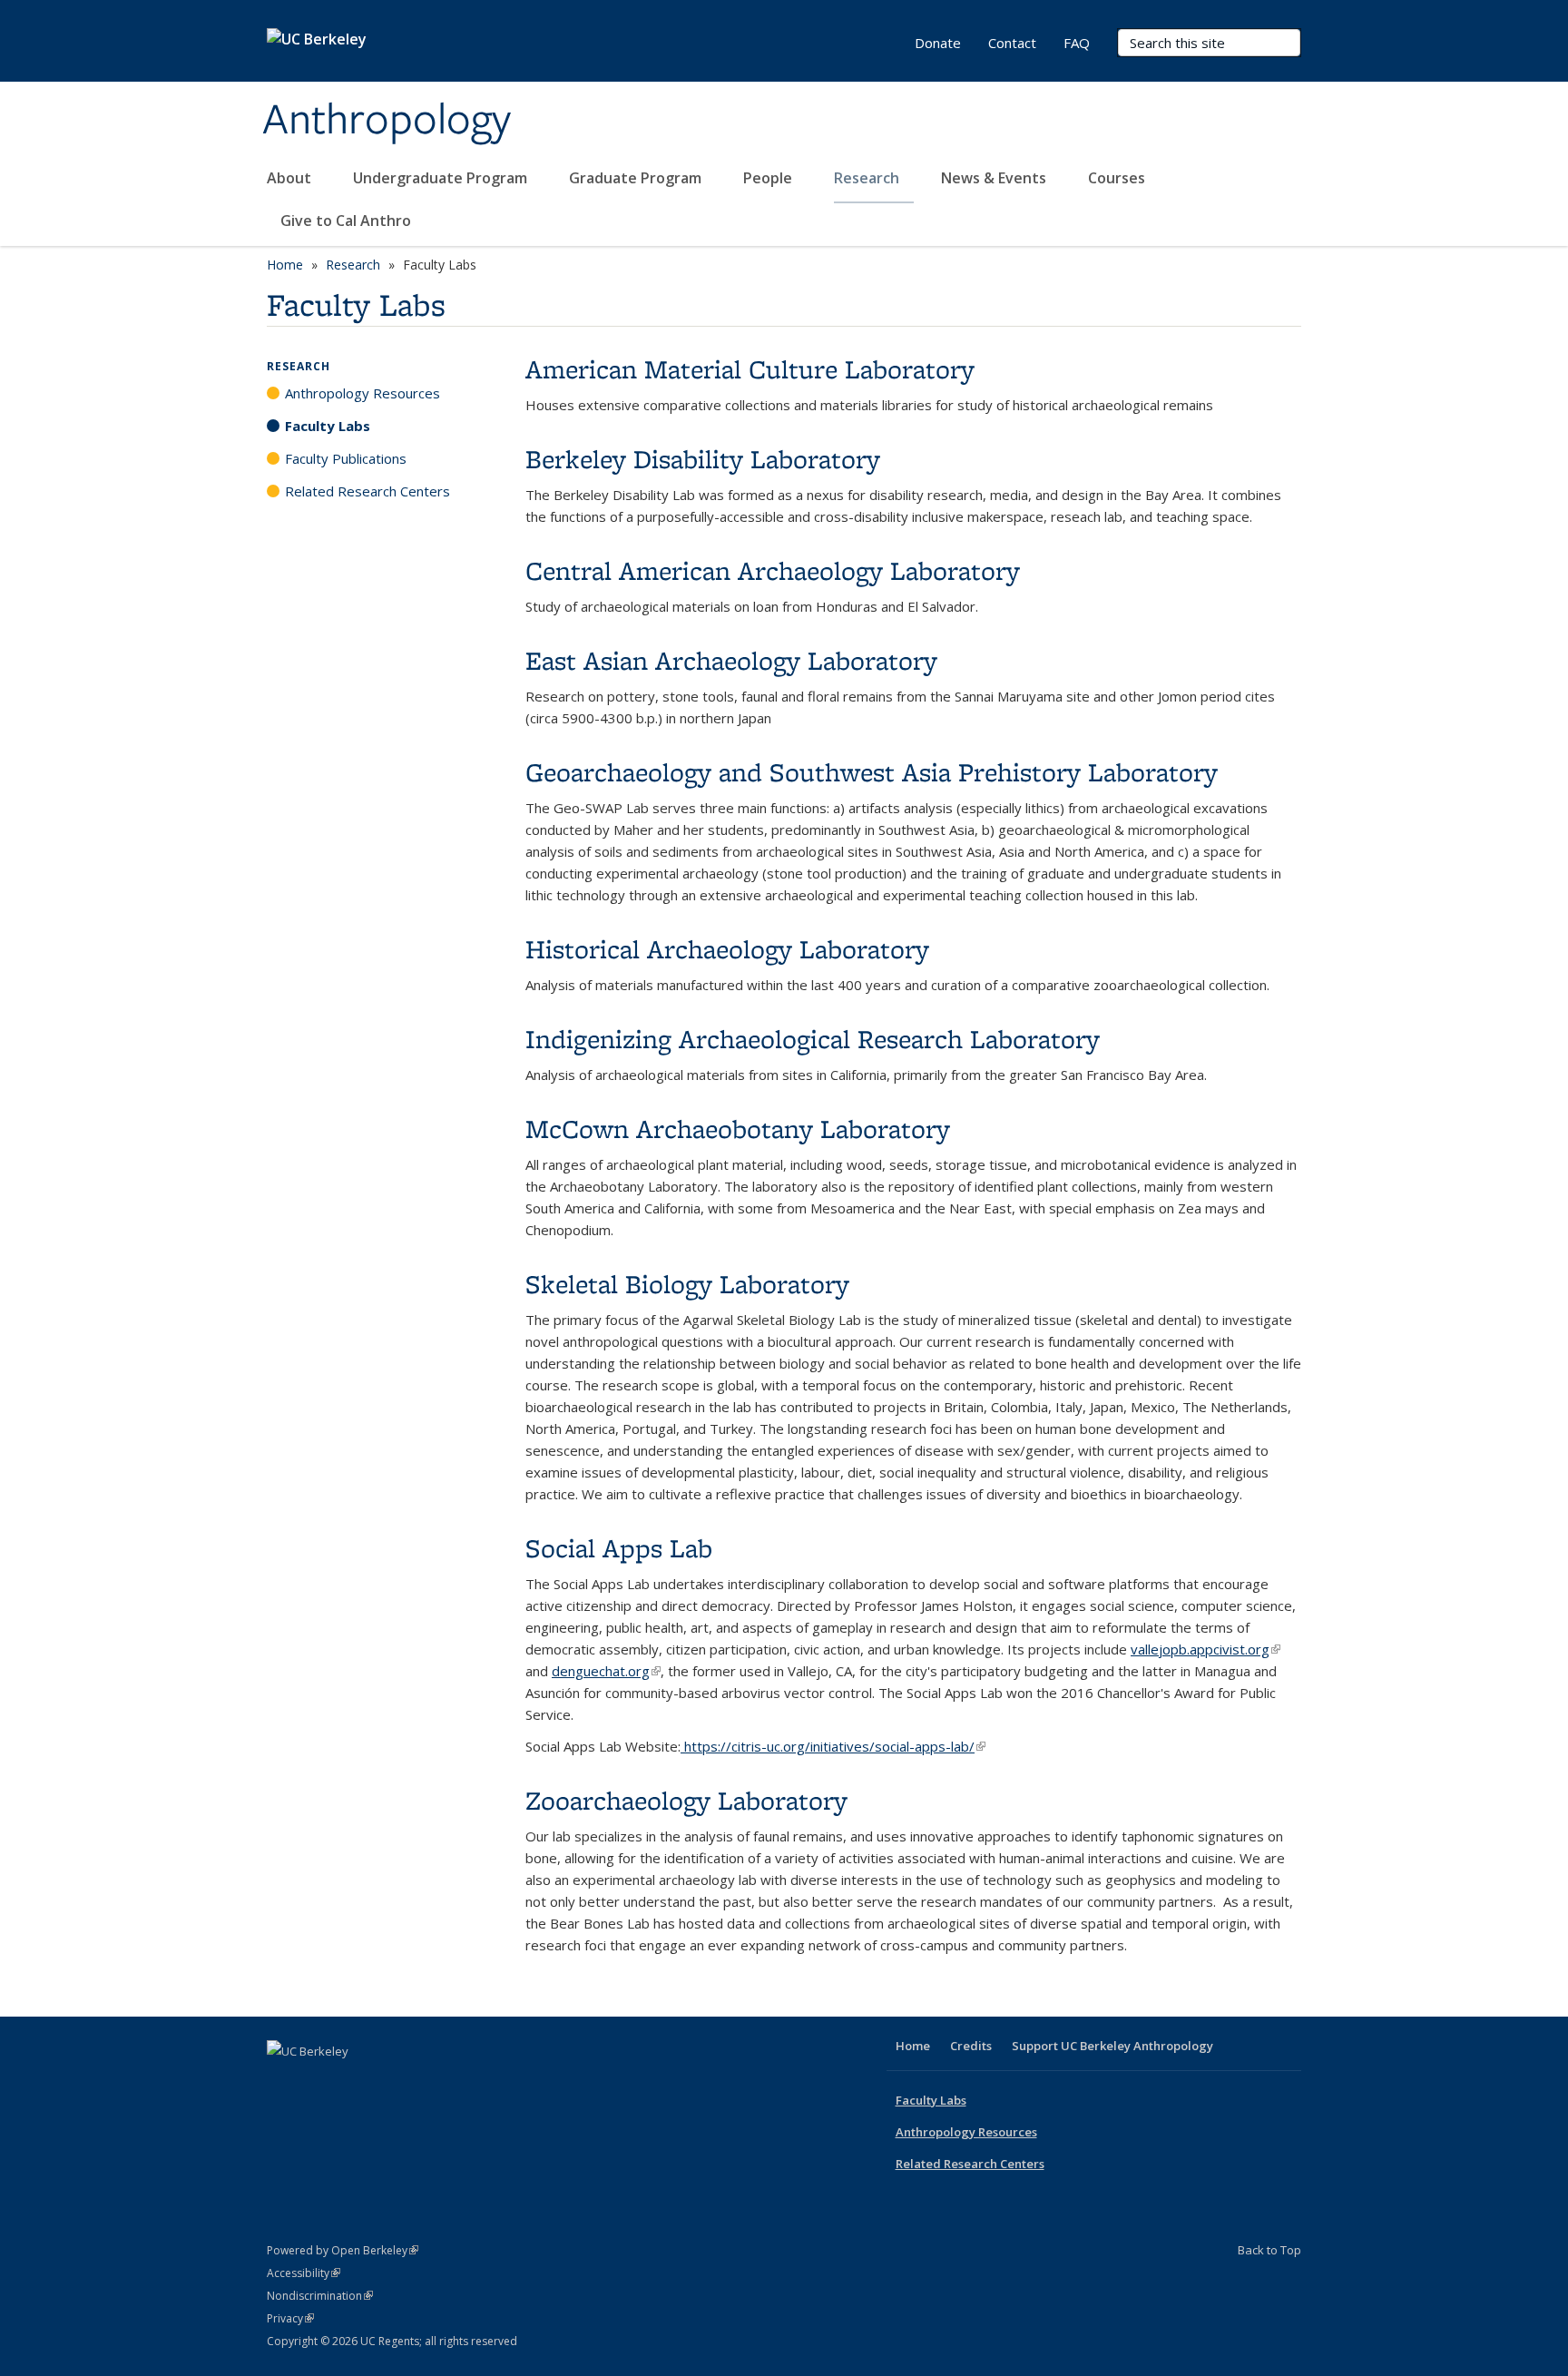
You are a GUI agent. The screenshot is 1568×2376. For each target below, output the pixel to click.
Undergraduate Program (442, 178)
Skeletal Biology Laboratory (687, 1284)
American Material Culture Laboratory (750, 369)
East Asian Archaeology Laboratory (731, 660)
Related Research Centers (367, 491)
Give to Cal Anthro (346, 221)
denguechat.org (606, 1671)
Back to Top (1269, 2250)
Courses (1117, 178)
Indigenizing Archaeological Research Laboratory (813, 1039)
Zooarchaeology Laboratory (686, 1800)
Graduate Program (637, 178)
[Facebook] (283, 2082)
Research (868, 178)
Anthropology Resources (363, 393)
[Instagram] (389, 2082)
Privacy (290, 2318)
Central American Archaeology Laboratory (773, 570)
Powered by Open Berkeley (343, 2250)
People (769, 178)
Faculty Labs (328, 426)
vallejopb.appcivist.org (1205, 1649)
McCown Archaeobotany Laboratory (738, 1129)
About (291, 178)
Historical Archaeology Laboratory (727, 949)
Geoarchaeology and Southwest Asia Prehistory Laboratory (872, 772)
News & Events (995, 178)
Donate (938, 43)
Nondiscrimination (320, 2296)
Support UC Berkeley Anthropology (1112, 2046)
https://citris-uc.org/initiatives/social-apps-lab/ (833, 1746)
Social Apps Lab (619, 1548)
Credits (971, 2046)
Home (285, 265)
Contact (1012, 43)
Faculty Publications (346, 458)
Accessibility (304, 2273)
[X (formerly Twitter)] (318, 2082)
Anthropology (387, 121)
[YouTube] (354, 2082)
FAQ (1077, 43)
